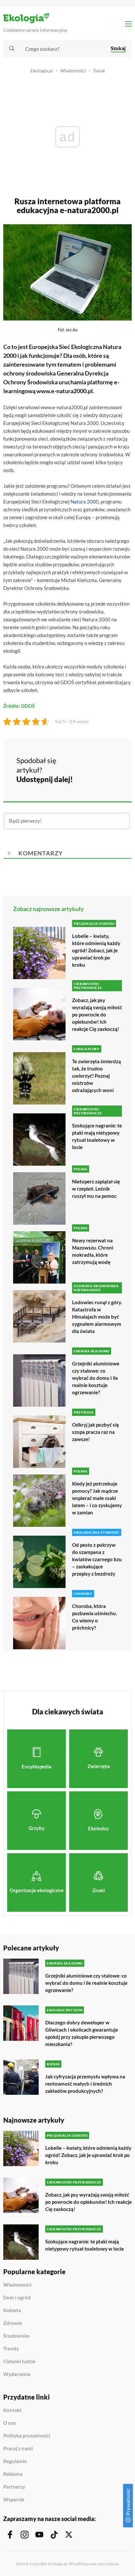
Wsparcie (14, 2500)
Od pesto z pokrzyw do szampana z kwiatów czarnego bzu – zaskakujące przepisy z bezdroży (97, 1559)
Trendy (11, 2349)
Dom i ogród (17, 2298)
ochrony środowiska (29, 373)
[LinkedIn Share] (83, 778)
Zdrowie (13, 2323)
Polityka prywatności (27, 2436)
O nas (10, 2423)
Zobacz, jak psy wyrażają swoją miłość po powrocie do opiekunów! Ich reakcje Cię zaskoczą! (97, 1014)
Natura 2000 (85, 502)
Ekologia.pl (42, 71)
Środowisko (17, 2336)
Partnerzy (14, 2487)
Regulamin (15, 2461)
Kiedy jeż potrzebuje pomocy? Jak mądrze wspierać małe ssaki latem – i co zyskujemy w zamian (97, 1498)
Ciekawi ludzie (19, 2362)
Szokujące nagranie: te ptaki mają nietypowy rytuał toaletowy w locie (97, 1136)
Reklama (13, 2474)
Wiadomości (73, 71)
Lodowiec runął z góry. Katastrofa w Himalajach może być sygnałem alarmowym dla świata (97, 1317)
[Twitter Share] (100, 760)
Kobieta (12, 2311)
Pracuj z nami (18, 2449)
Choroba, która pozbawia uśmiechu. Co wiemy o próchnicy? (95, 1617)
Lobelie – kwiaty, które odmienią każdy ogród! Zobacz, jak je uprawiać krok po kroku (96, 950)
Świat (99, 71)
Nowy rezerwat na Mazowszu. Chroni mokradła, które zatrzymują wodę (93, 1251)
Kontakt (12, 2410)
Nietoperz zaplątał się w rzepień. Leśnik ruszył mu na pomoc (96, 1189)
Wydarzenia (17, 2374)
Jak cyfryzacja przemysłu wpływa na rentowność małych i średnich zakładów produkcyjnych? (85, 2084)
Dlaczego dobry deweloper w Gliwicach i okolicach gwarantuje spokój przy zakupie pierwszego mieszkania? (82, 2033)
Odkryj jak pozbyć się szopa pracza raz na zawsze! (96, 1432)
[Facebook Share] (83, 760)
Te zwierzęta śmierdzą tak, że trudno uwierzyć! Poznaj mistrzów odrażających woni (96, 1076)
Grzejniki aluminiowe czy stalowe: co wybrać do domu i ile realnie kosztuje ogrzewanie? (96, 1378)
